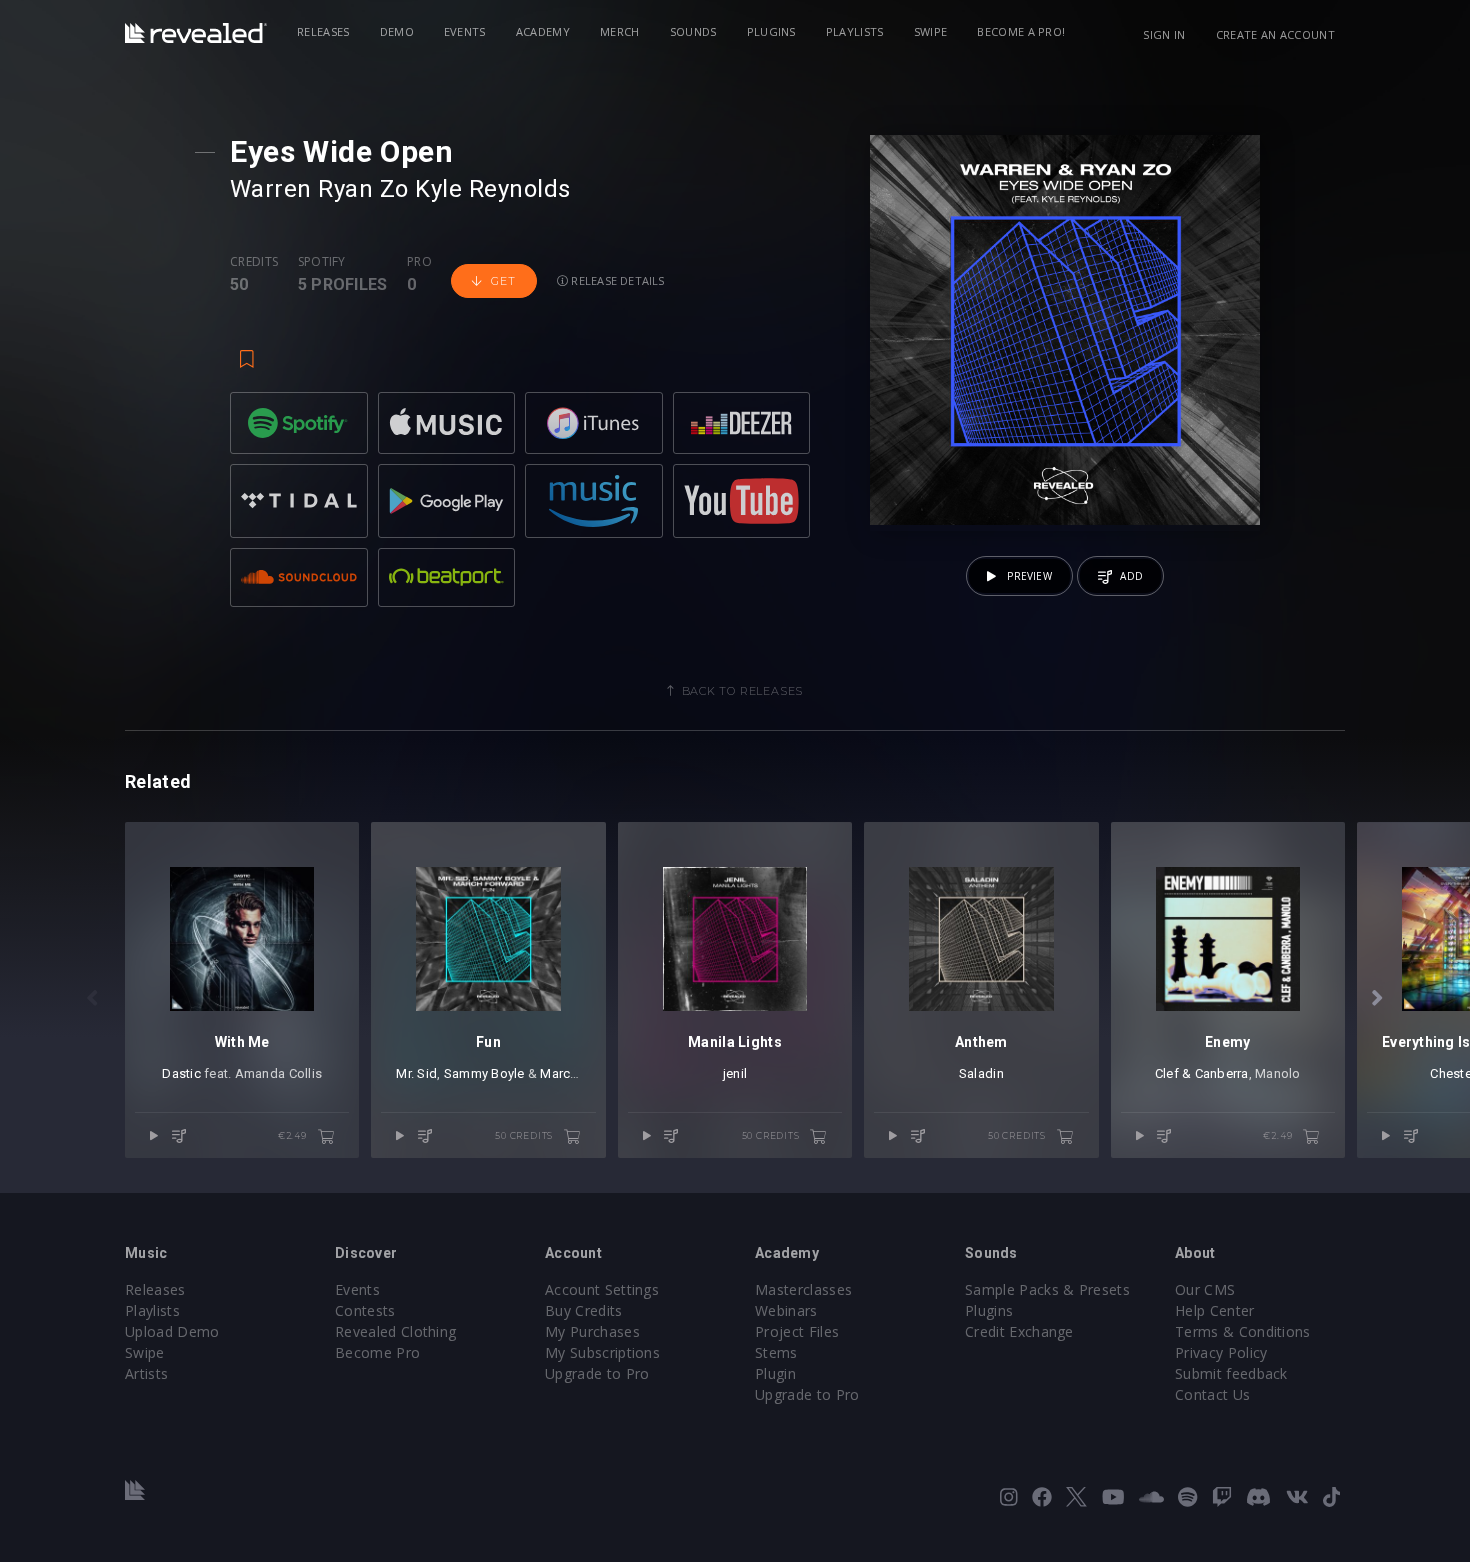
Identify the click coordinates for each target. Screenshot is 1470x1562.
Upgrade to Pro (597, 1373)
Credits (254, 262)
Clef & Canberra (1202, 1073)
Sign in (1164, 34)
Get (503, 281)
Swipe (931, 31)
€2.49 (294, 1135)
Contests (365, 1310)
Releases (323, 31)
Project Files (797, 1331)
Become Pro (377, 1352)
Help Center (1215, 1310)
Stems (776, 1352)
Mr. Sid (416, 1073)
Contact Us (1212, 1394)
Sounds (693, 31)
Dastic (181, 1073)
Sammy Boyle (484, 1073)
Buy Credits (584, 1310)
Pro (419, 262)
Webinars (786, 1310)
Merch (620, 31)
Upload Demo (172, 1331)
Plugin (775, 1373)
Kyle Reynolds (492, 189)
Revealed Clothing (395, 1331)
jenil (735, 1073)
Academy (543, 31)
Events (465, 31)
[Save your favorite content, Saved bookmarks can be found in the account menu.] (247, 350)
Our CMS (1205, 1289)
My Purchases (592, 1331)
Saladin (981, 1073)
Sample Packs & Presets (1047, 1289)
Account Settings (602, 1289)
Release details (616, 280)
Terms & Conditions (1243, 1331)
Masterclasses (803, 1289)
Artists (146, 1373)
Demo (397, 31)
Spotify (322, 262)
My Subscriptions (602, 1352)
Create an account (1275, 34)
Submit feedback (1231, 1373)
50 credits (525, 1135)
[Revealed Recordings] (196, 33)
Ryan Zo (363, 189)
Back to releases (743, 691)
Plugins (771, 31)
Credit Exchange (1019, 1331)
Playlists (855, 31)
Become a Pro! (1021, 31)
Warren (271, 189)
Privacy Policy (1221, 1352)
